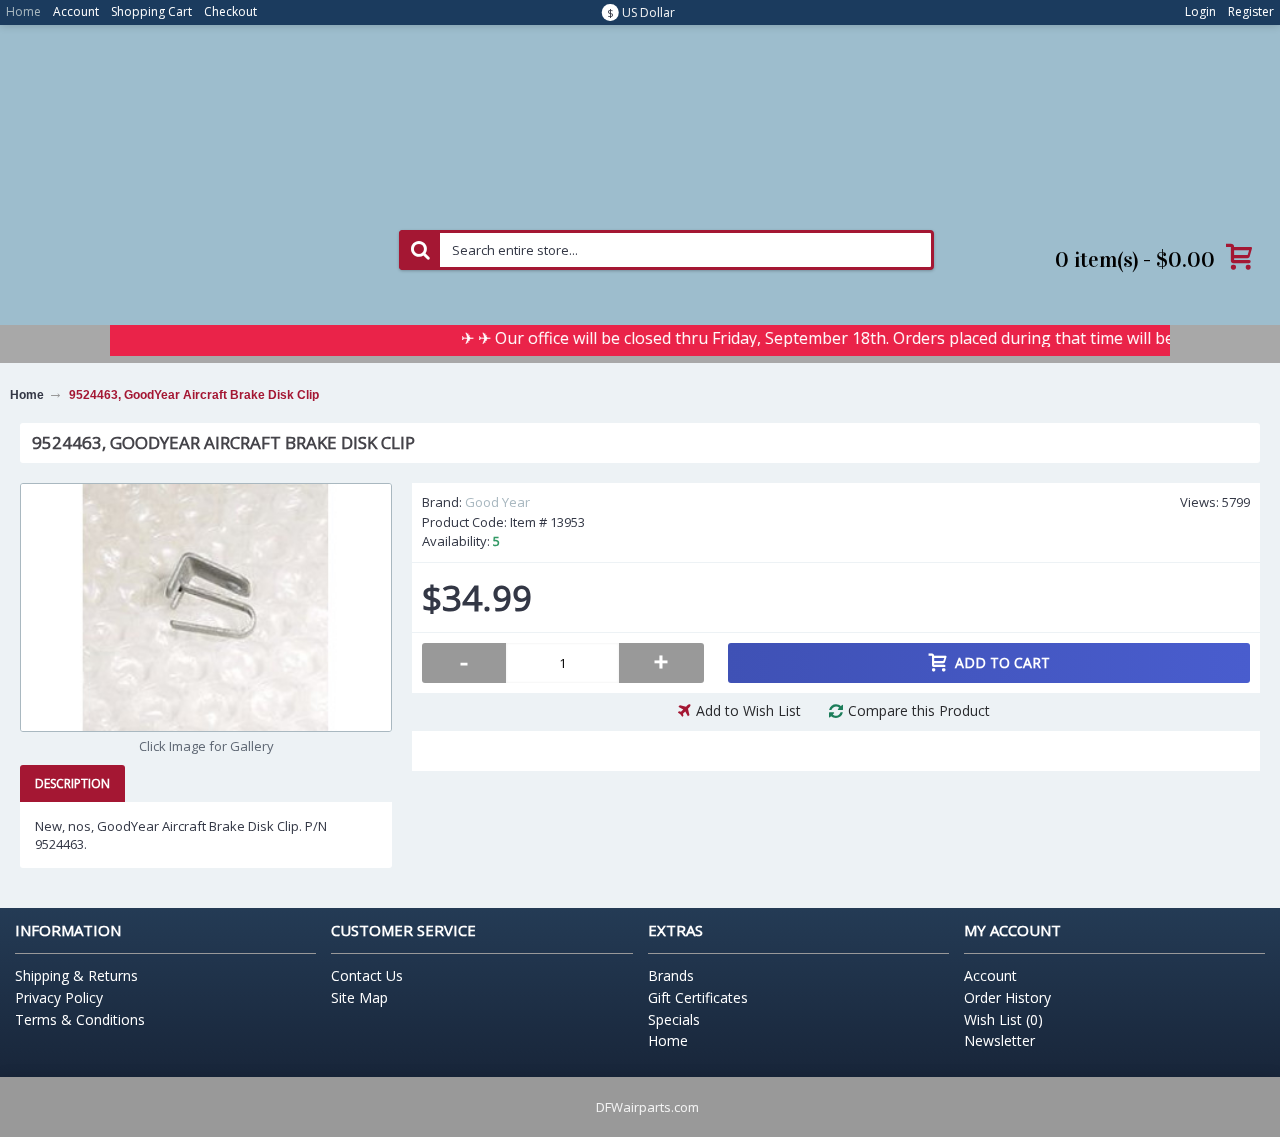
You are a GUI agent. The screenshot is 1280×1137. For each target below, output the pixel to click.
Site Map (359, 997)
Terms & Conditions (80, 1019)
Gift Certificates (698, 997)
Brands (671, 975)
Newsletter (999, 1040)
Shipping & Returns (76, 975)
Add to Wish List (748, 710)
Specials (674, 1019)
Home (668, 1040)
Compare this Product (919, 710)
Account (990, 975)
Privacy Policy (59, 997)
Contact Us (367, 975)
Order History (1007, 997)
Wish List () (1003, 1019)
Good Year (497, 502)
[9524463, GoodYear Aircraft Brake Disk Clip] (206, 607)
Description (72, 783)
